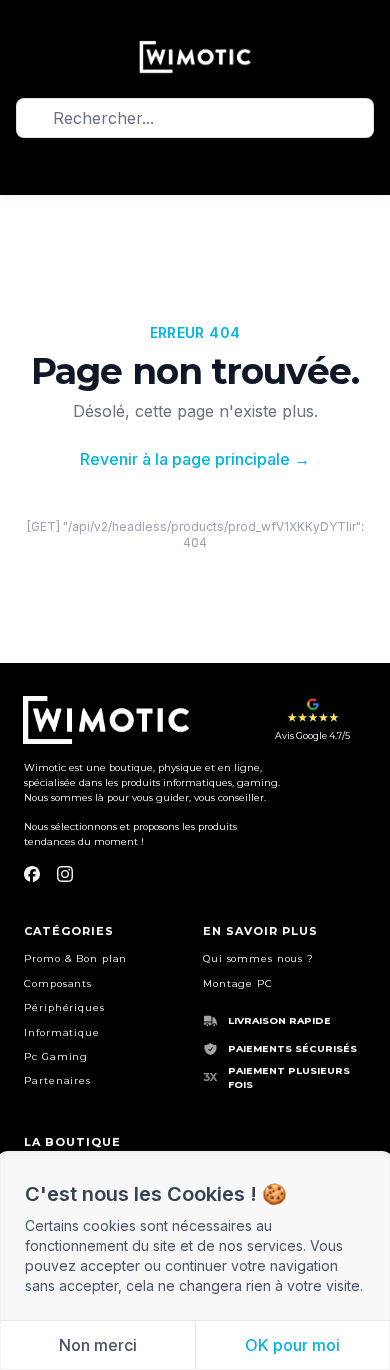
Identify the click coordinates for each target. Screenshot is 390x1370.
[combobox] (195, 118)
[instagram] (65, 874)
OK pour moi (292, 1345)
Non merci (98, 1345)
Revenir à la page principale (195, 459)
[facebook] (32, 874)
